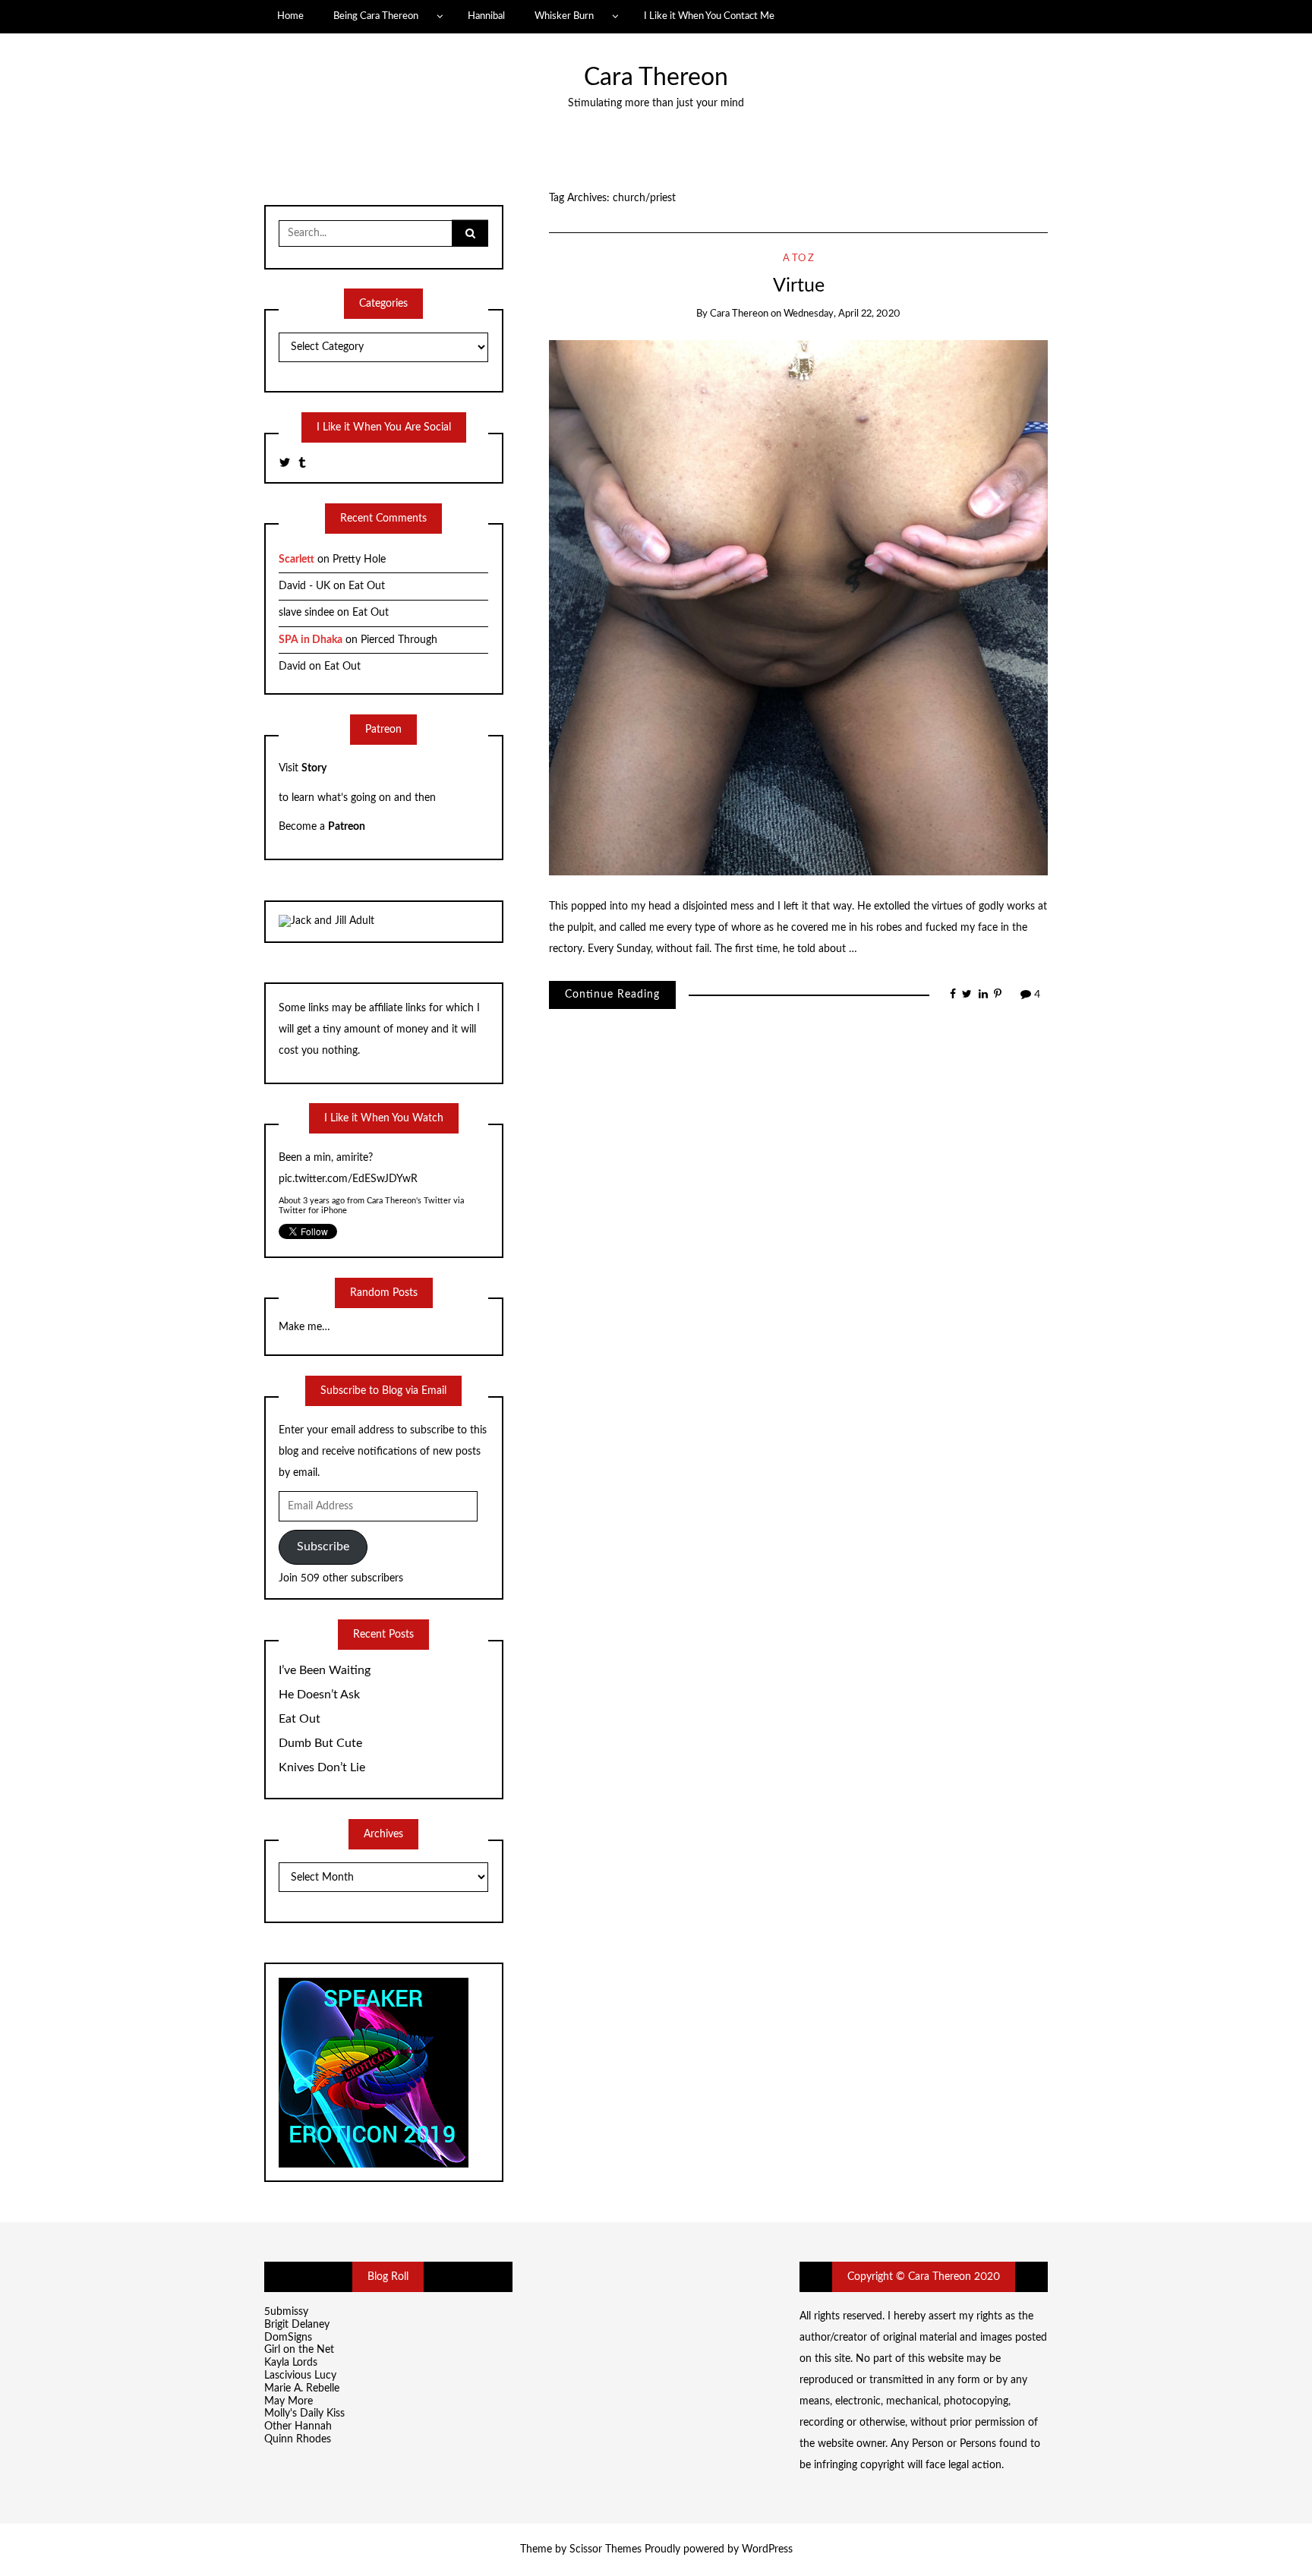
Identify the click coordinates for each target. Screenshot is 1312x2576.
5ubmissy (286, 2312)
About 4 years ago (312, 1179)
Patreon (347, 827)
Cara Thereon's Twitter (410, 1179)
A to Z (798, 259)
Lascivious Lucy (300, 2376)
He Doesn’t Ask (319, 1695)
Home (290, 16)
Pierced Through (399, 640)
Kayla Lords (291, 2363)
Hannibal (486, 16)
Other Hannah (298, 2426)
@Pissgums (304, 1158)
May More (289, 2401)
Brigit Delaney (297, 2325)
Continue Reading (612, 995)
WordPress (767, 2549)
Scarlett (296, 560)
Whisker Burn (564, 16)
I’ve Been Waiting (325, 1670)
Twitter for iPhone (313, 1189)
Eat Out (367, 586)
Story (314, 768)
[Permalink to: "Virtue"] (798, 607)
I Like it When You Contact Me (709, 16)
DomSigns (288, 2338)
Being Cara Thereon (376, 16)
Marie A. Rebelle (302, 2388)
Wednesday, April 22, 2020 (842, 314)
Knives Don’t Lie (322, 1767)
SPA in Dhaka (311, 640)
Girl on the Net (299, 2350)
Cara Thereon (656, 78)
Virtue (799, 286)
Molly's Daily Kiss (304, 2414)
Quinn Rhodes (298, 2439)
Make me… (304, 1327)
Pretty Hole (359, 560)
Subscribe (323, 1547)
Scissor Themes (606, 2549)
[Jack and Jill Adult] (326, 921)
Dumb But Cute (320, 1743)
